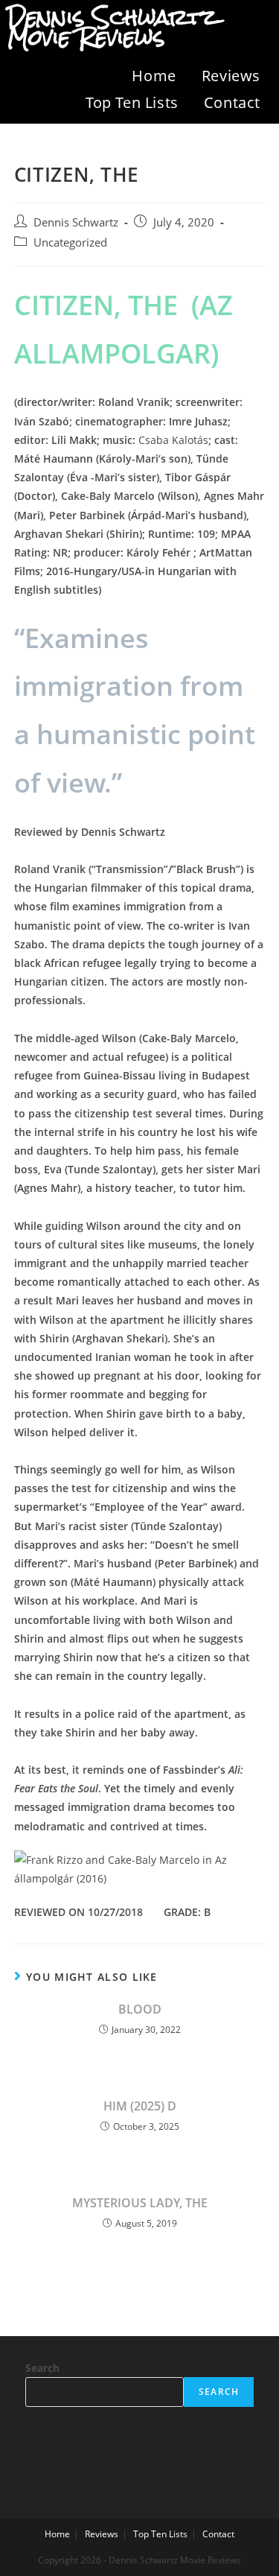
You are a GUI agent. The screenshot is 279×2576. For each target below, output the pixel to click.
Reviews (231, 76)
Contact (232, 102)
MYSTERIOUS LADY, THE (140, 2203)
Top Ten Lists (132, 102)
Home (154, 76)
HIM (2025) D (140, 2106)
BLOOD (140, 2009)
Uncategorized (70, 242)
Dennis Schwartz (76, 222)
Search (42, 2368)
